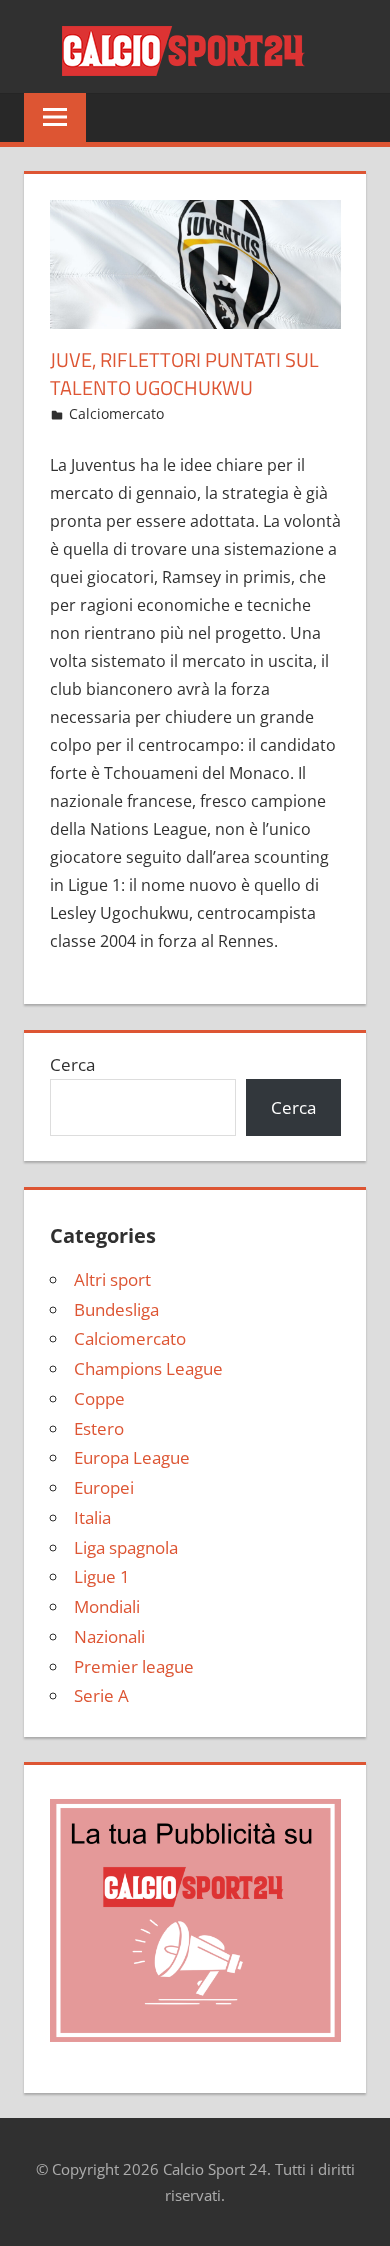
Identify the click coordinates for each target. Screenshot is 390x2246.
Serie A (101, 1695)
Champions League (148, 1368)
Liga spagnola (126, 1547)
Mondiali (107, 1606)
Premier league (134, 1666)
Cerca (72, 1064)
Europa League (132, 1457)
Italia (92, 1517)
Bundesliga (116, 1309)
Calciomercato (116, 413)
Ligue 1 (102, 1576)
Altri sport (112, 1279)
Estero (99, 1428)
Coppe (99, 1398)
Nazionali (109, 1636)
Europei (104, 1487)
